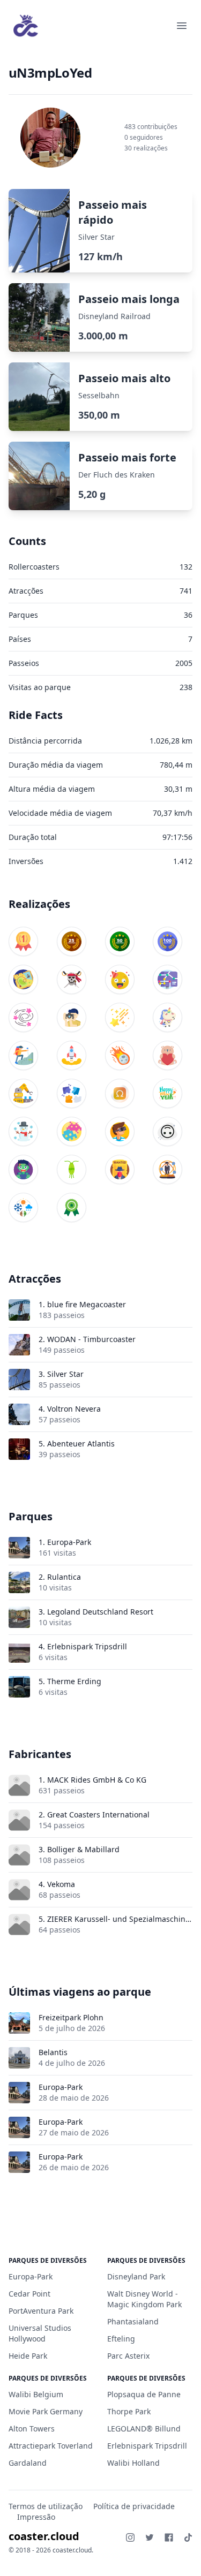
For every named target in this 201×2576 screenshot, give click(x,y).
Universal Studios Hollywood (40, 2333)
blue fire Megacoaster (87, 1304)
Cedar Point (29, 2294)
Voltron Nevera (74, 1409)
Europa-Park (69, 1542)
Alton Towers (32, 2429)
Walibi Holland (133, 2463)
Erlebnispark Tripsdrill (87, 1646)
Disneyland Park (136, 2276)
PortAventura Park (41, 2311)
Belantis (53, 2052)
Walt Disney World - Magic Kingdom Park (144, 2299)
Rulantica (64, 1577)
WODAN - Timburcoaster (91, 1339)
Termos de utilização (46, 2506)
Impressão (36, 2517)
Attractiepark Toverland (51, 2446)
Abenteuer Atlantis (81, 1444)
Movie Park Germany (46, 2411)
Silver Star (65, 1374)
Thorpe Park (129, 2411)
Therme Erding (74, 1681)
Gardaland (28, 2463)
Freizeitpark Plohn (71, 2017)
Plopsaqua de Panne (144, 2394)
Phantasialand (133, 2321)
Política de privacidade (134, 2506)
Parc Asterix (128, 2356)
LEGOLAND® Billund (144, 2429)
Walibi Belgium (36, 2394)
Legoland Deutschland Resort (100, 1612)
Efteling (121, 2339)
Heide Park (28, 2356)
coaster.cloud (44, 2536)
